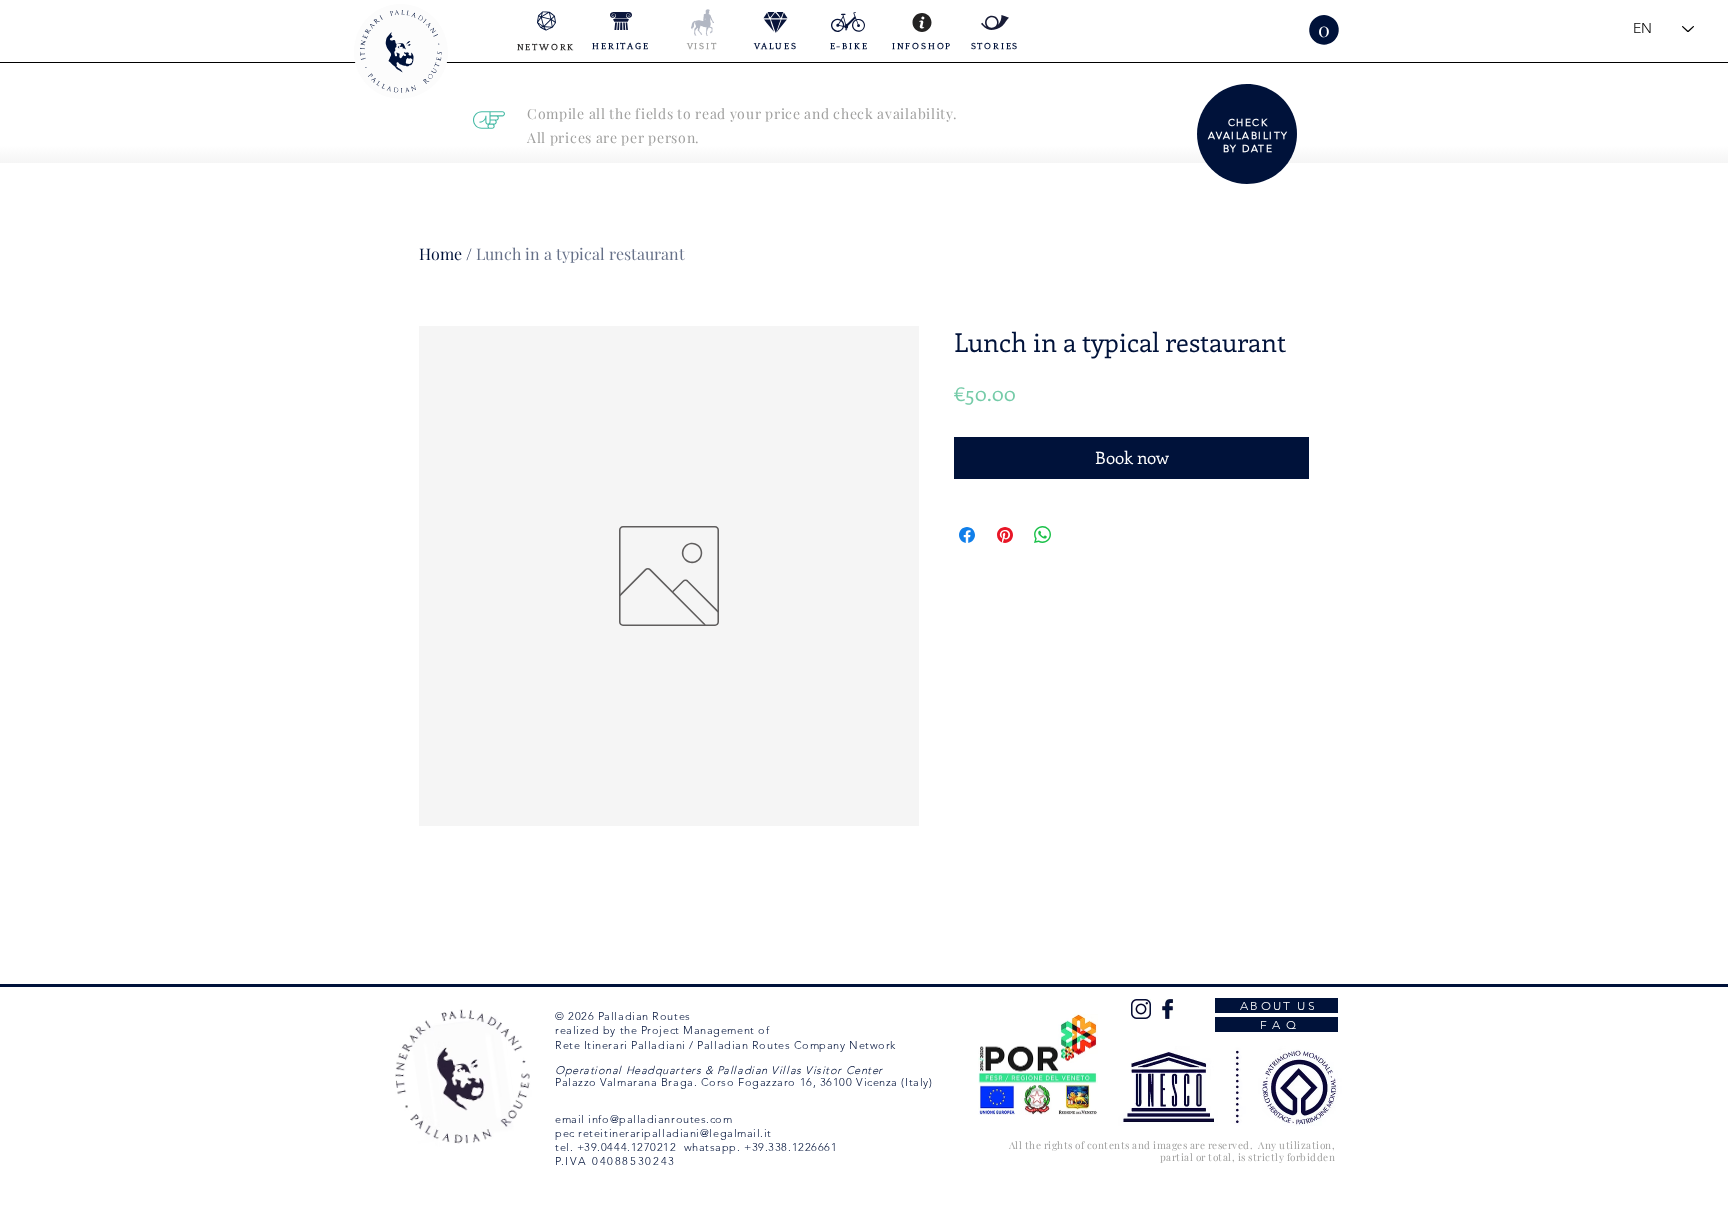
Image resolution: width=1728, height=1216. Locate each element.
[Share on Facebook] (967, 535)
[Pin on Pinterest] (1005, 535)
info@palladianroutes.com (660, 1119)
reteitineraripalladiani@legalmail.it (675, 1133)
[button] (1324, 30)
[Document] (1249, 134)
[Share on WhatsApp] (1043, 535)
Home (440, 253)
